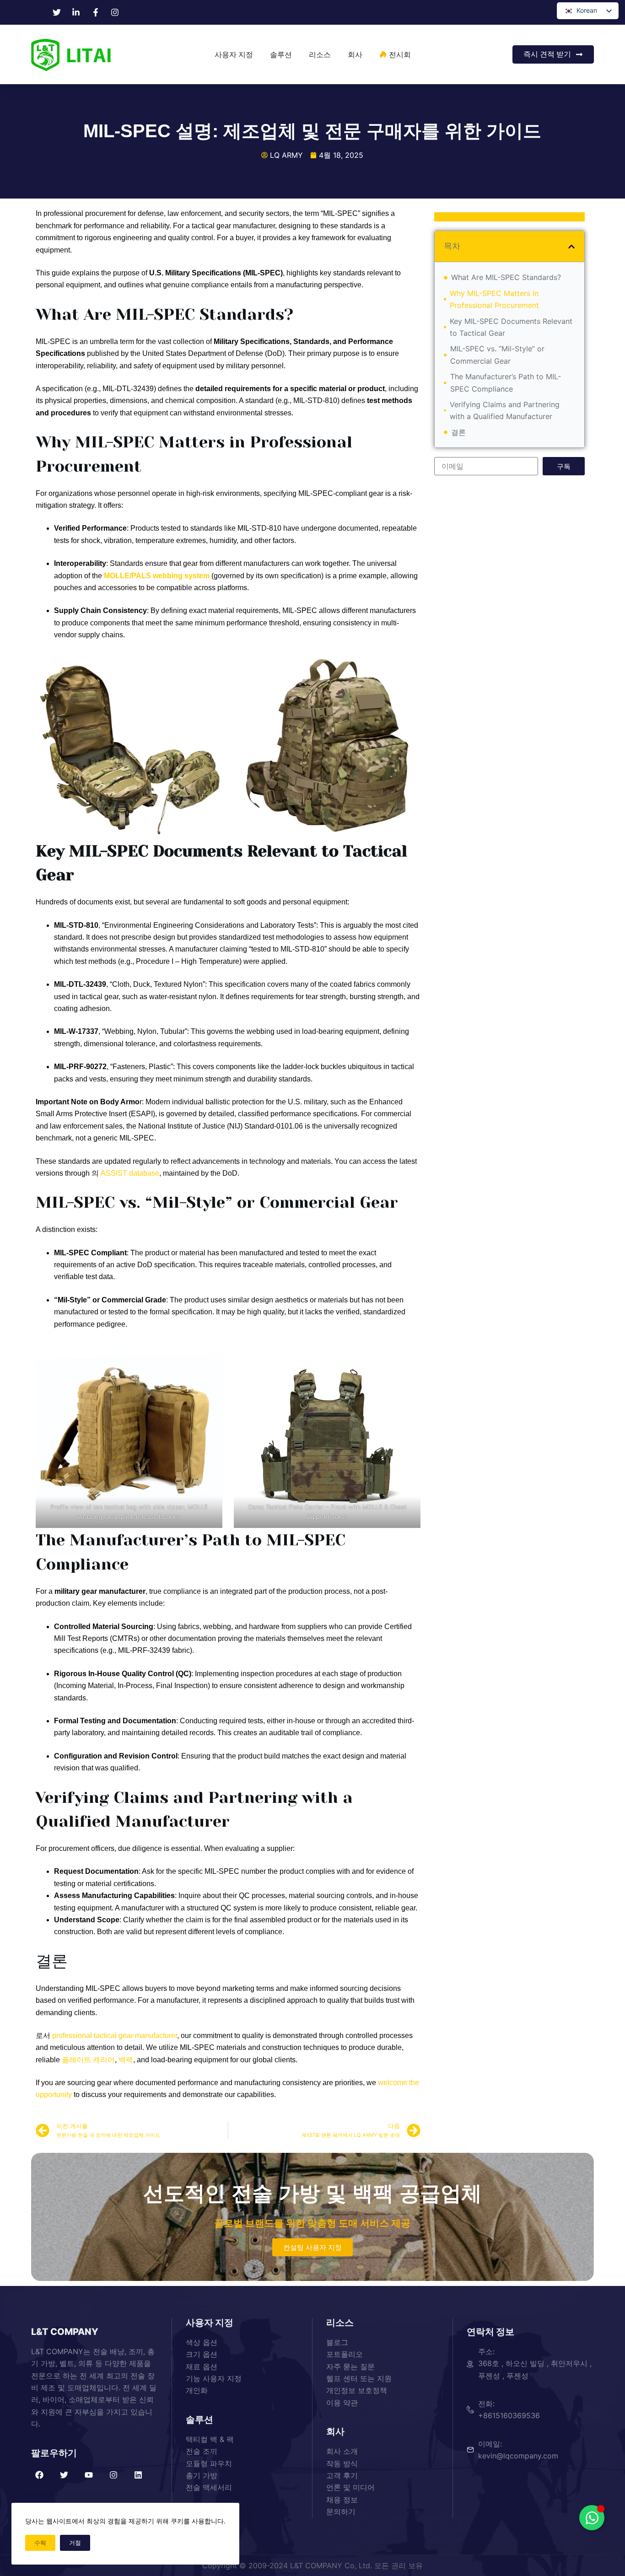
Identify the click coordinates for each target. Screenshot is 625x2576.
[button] (571, 247)
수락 (40, 2543)
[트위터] (64, 2475)
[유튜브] (89, 2475)
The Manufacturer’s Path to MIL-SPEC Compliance (506, 382)
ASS (107, 1173)
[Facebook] (39, 2475)
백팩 (126, 2060)
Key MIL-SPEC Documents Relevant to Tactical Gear (511, 327)
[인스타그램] (113, 2475)
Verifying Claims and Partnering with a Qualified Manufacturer (505, 410)
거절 (75, 2543)
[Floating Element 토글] (592, 2518)
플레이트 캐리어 (88, 2060)
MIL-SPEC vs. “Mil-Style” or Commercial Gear (497, 355)
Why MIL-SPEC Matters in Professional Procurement (494, 299)
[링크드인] (138, 2475)
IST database (137, 1173)
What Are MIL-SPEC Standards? (506, 277)
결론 (458, 432)
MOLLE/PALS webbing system (157, 576)
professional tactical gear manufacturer (115, 2036)
